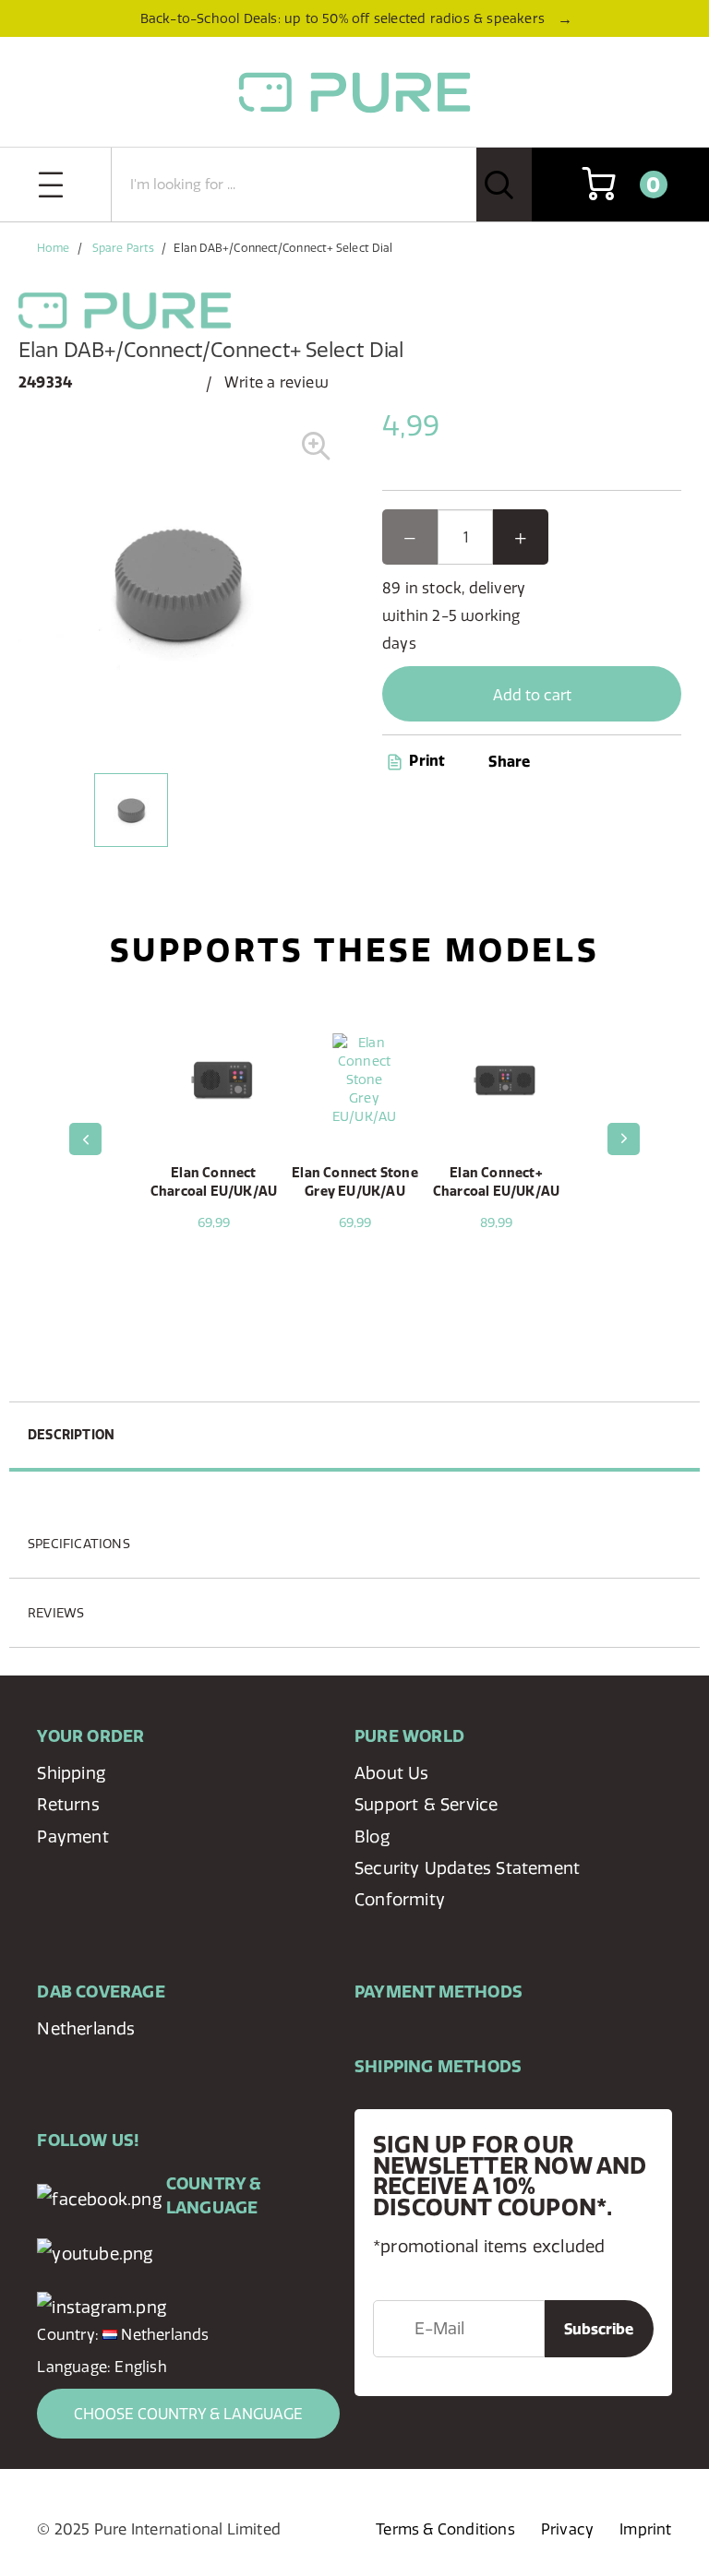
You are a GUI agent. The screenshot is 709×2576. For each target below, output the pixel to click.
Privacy (567, 2529)
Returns (68, 1804)
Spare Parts (123, 248)
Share (509, 761)
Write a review (276, 382)
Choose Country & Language (188, 2414)
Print (425, 760)
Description (71, 1435)
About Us (392, 1773)
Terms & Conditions (445, 2529)
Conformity (400, 1899)
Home (53, 248)
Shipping (71, 1773)
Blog (372, 1837)
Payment (72, 1837)
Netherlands (86, 2028)
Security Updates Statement (467, 1868)
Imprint (645, 2529)
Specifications (79, 1544)
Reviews (56, 1613)
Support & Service (426, 1804)
